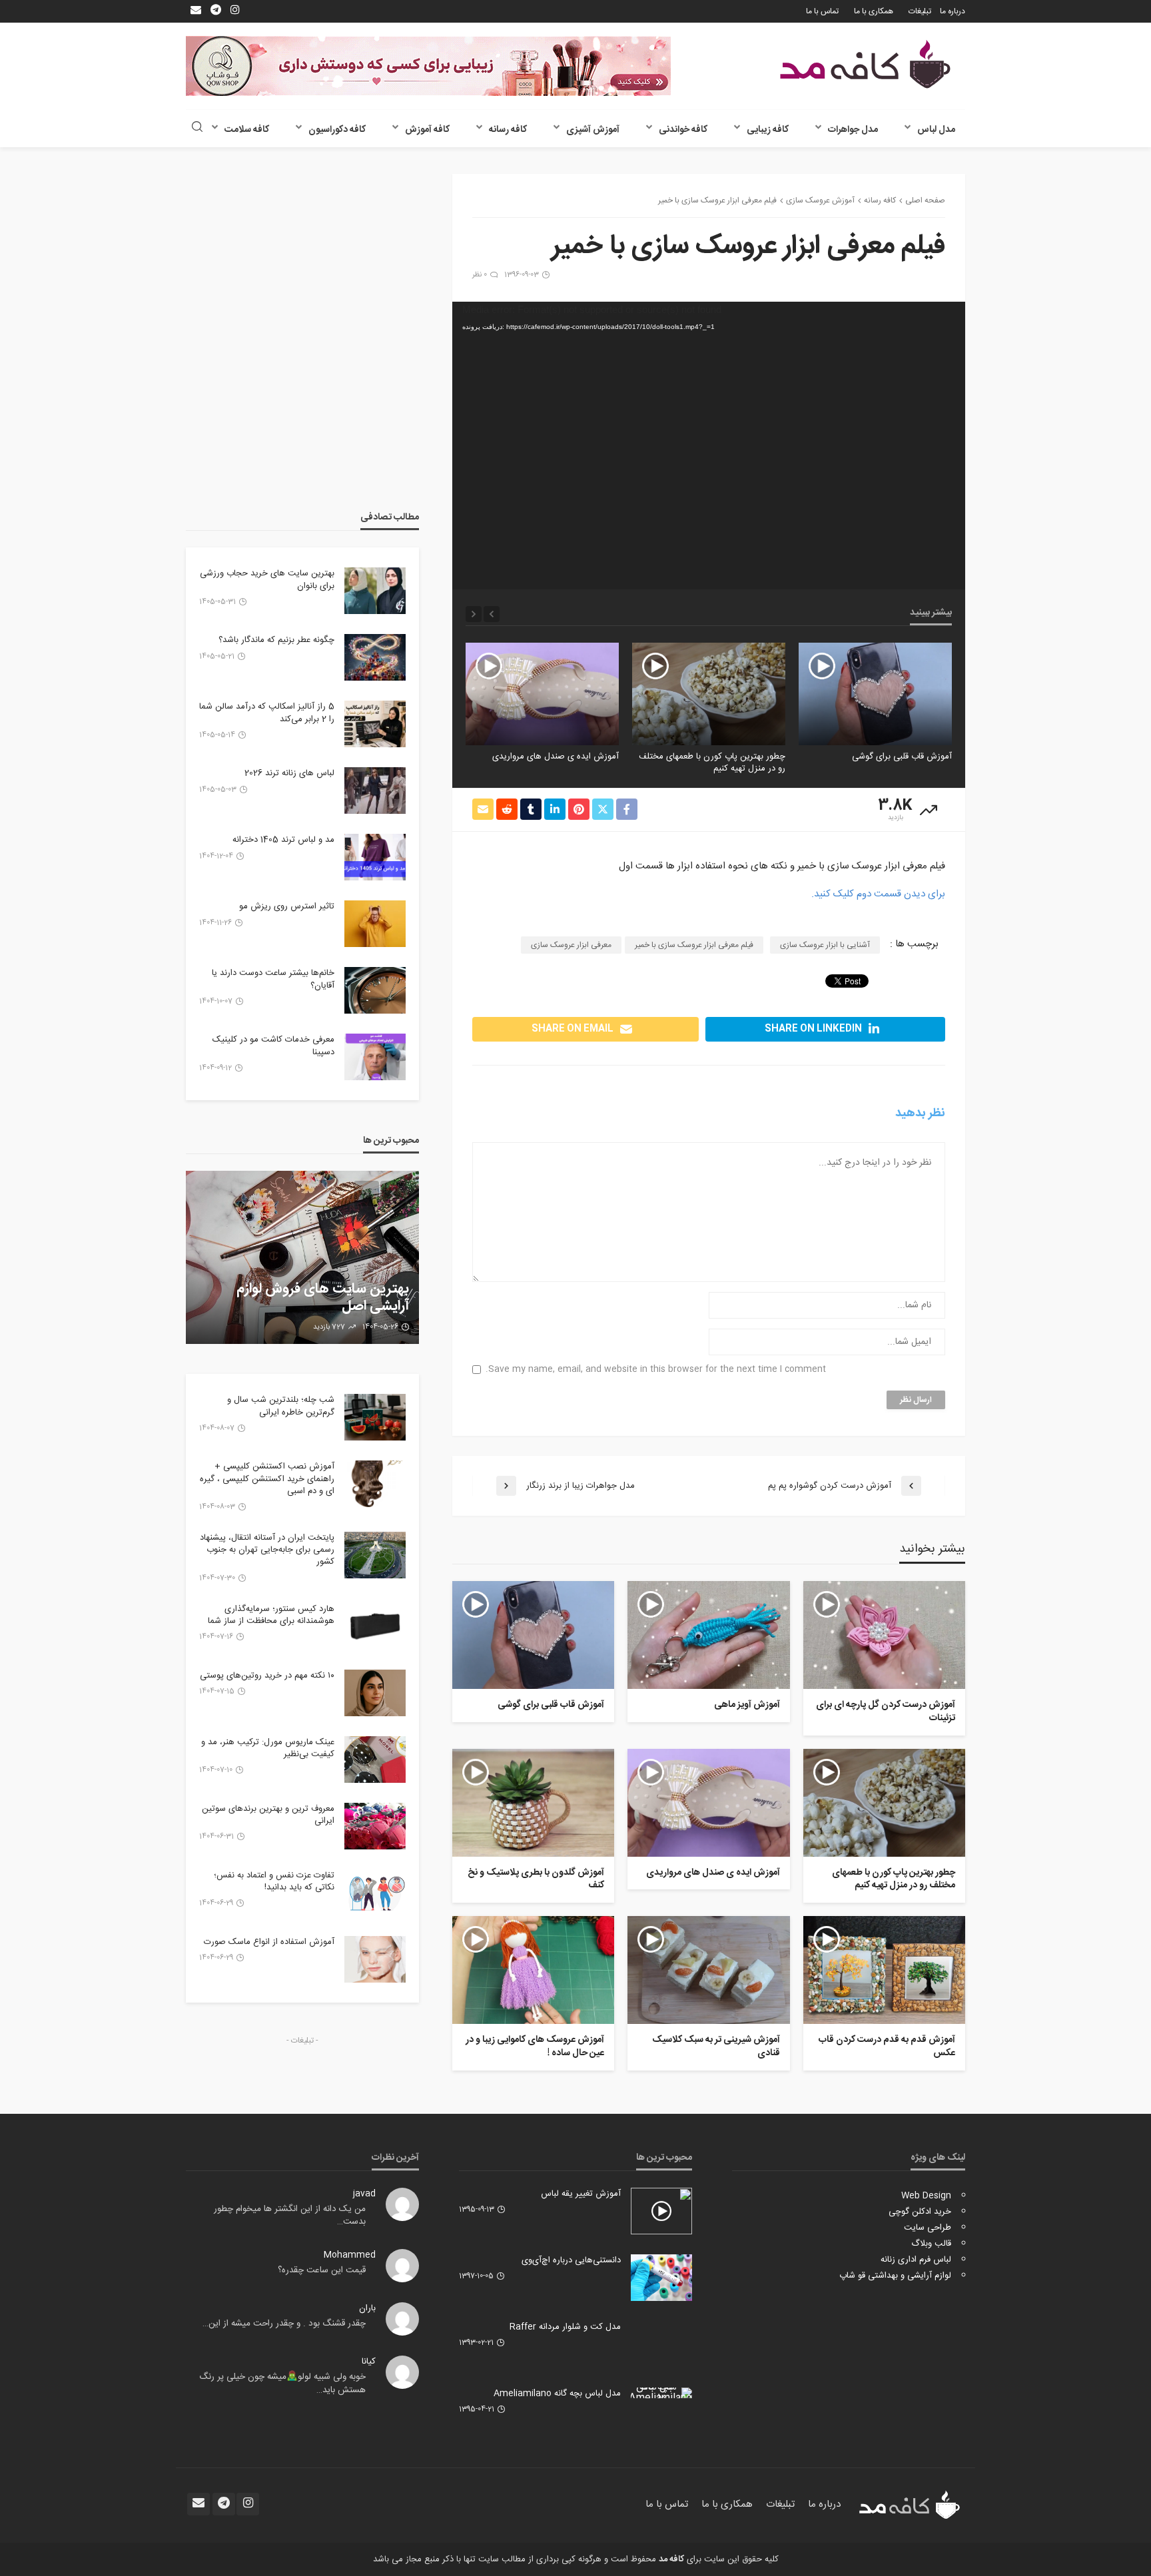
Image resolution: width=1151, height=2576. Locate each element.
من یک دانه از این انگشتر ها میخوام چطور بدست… (290, 2216)
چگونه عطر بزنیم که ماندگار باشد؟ (276, 640)
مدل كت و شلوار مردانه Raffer (565, 2327)
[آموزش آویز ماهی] (708, 1635)
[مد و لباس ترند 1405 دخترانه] (375, 857)
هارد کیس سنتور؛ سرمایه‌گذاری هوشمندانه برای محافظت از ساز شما (271, 1615)
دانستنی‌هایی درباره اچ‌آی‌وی (571, 2260)
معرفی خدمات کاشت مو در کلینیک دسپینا (273, 1046)
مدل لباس (936, 130)
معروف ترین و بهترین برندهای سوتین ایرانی (268, 1815)
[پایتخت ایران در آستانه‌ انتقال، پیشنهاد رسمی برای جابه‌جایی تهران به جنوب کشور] (375, 1555)
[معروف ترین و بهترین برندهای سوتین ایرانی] (375, 1826)
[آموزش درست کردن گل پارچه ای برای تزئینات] (884, 1635)
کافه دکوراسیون (337, 130)
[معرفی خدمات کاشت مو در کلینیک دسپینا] (375, 1057)
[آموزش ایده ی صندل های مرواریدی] (542, 694)
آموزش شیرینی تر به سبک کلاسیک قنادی (716, 2047)
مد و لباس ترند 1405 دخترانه (283, 840)
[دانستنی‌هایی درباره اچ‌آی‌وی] (661, 2278)
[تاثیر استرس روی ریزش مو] (375, 924)
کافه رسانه (508, 130)
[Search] (197, 128)
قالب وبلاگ (931, 2244)
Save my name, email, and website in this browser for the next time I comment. (656, 1370)
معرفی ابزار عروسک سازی (571, 945)
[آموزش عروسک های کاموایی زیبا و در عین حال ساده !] (533, 1970)
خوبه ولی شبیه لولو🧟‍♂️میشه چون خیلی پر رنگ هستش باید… (282, 2384)
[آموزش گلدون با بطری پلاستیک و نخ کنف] (533, 1803)
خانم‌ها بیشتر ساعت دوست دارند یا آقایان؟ (273, 979)
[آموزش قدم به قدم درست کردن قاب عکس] (884, 1970)
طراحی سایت (928, 2228)
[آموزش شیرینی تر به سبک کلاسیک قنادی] (708, 1970)
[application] (709, 446)
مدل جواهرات (853, 130)
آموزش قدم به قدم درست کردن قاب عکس (887, 2047)
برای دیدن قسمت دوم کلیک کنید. (878, 894)
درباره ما (953, 11)
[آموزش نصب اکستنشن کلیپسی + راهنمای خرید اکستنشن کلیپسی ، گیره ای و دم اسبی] (375, 1484)
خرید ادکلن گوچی (920, 2212)
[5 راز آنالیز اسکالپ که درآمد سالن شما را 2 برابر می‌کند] (375, 724)
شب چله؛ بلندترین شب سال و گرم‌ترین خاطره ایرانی (281, 1406)
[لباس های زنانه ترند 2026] (375, 791)
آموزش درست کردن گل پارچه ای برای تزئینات (886, 1712)
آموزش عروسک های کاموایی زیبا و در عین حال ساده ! (535, 2047)
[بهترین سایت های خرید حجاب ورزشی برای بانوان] (375, 591)
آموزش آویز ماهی (747, 1706)
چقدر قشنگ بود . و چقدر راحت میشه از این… (284, 2324)
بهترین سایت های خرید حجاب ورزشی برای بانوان (267, 579)
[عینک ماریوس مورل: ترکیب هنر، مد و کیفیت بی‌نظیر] (375, 1760)
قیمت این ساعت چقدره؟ (322, 2270)
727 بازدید (329, 1327)
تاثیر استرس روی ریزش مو (287, 906)
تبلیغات (920, 11)
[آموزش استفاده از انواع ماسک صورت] (375, 1959)
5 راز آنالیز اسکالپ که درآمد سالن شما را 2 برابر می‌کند (267, 713)
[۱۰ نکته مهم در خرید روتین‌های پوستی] (375, 1693)
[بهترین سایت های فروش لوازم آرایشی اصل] (302, 1257)
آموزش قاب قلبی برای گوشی (902, 757)
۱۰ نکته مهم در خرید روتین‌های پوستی (267, 1676)
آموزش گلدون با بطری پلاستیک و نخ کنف (536, 1880)
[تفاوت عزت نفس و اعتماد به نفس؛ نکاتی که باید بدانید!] (375, 1893)
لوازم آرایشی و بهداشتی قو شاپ (895, 2276)
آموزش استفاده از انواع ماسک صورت (269, 1942)
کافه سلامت (247, 130)
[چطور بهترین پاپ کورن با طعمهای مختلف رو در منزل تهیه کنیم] (709, 694)
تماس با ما (822, 11)
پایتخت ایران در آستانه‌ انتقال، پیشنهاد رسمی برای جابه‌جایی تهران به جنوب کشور (267, 1550)
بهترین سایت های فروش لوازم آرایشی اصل (323, 1298)
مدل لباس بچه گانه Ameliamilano (557, 2394)
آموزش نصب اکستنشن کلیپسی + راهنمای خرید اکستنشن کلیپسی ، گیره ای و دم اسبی (267, 1479)
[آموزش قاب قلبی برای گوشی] (875, 694)
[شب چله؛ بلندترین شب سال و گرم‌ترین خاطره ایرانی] (375, 1417)
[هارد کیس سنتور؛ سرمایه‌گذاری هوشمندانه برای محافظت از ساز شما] (375, 1626)
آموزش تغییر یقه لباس (581, 2194)
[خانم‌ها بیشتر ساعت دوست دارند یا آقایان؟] (375, 990)
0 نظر (480, 275)
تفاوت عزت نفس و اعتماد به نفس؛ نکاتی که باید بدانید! (274, 1881)
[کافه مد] (865, 64)
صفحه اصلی (925, 200)
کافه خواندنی (683, 130)
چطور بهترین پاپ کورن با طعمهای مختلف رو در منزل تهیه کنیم (712, 763)
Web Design (926, 2196)
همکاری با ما (874, 11)
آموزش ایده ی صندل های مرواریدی (556, 757)
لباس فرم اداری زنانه (916, 2260)
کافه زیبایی (768, 130)
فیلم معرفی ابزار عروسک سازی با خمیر (694, 945)
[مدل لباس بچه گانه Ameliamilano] (661, 2393)
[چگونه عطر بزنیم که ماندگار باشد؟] (375, 657)
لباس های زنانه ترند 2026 (289, 773)
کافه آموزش (427, 130)
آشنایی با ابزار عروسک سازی (825, 945)
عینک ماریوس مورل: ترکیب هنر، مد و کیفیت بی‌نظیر (268, 1748)
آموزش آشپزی (593, 130)
